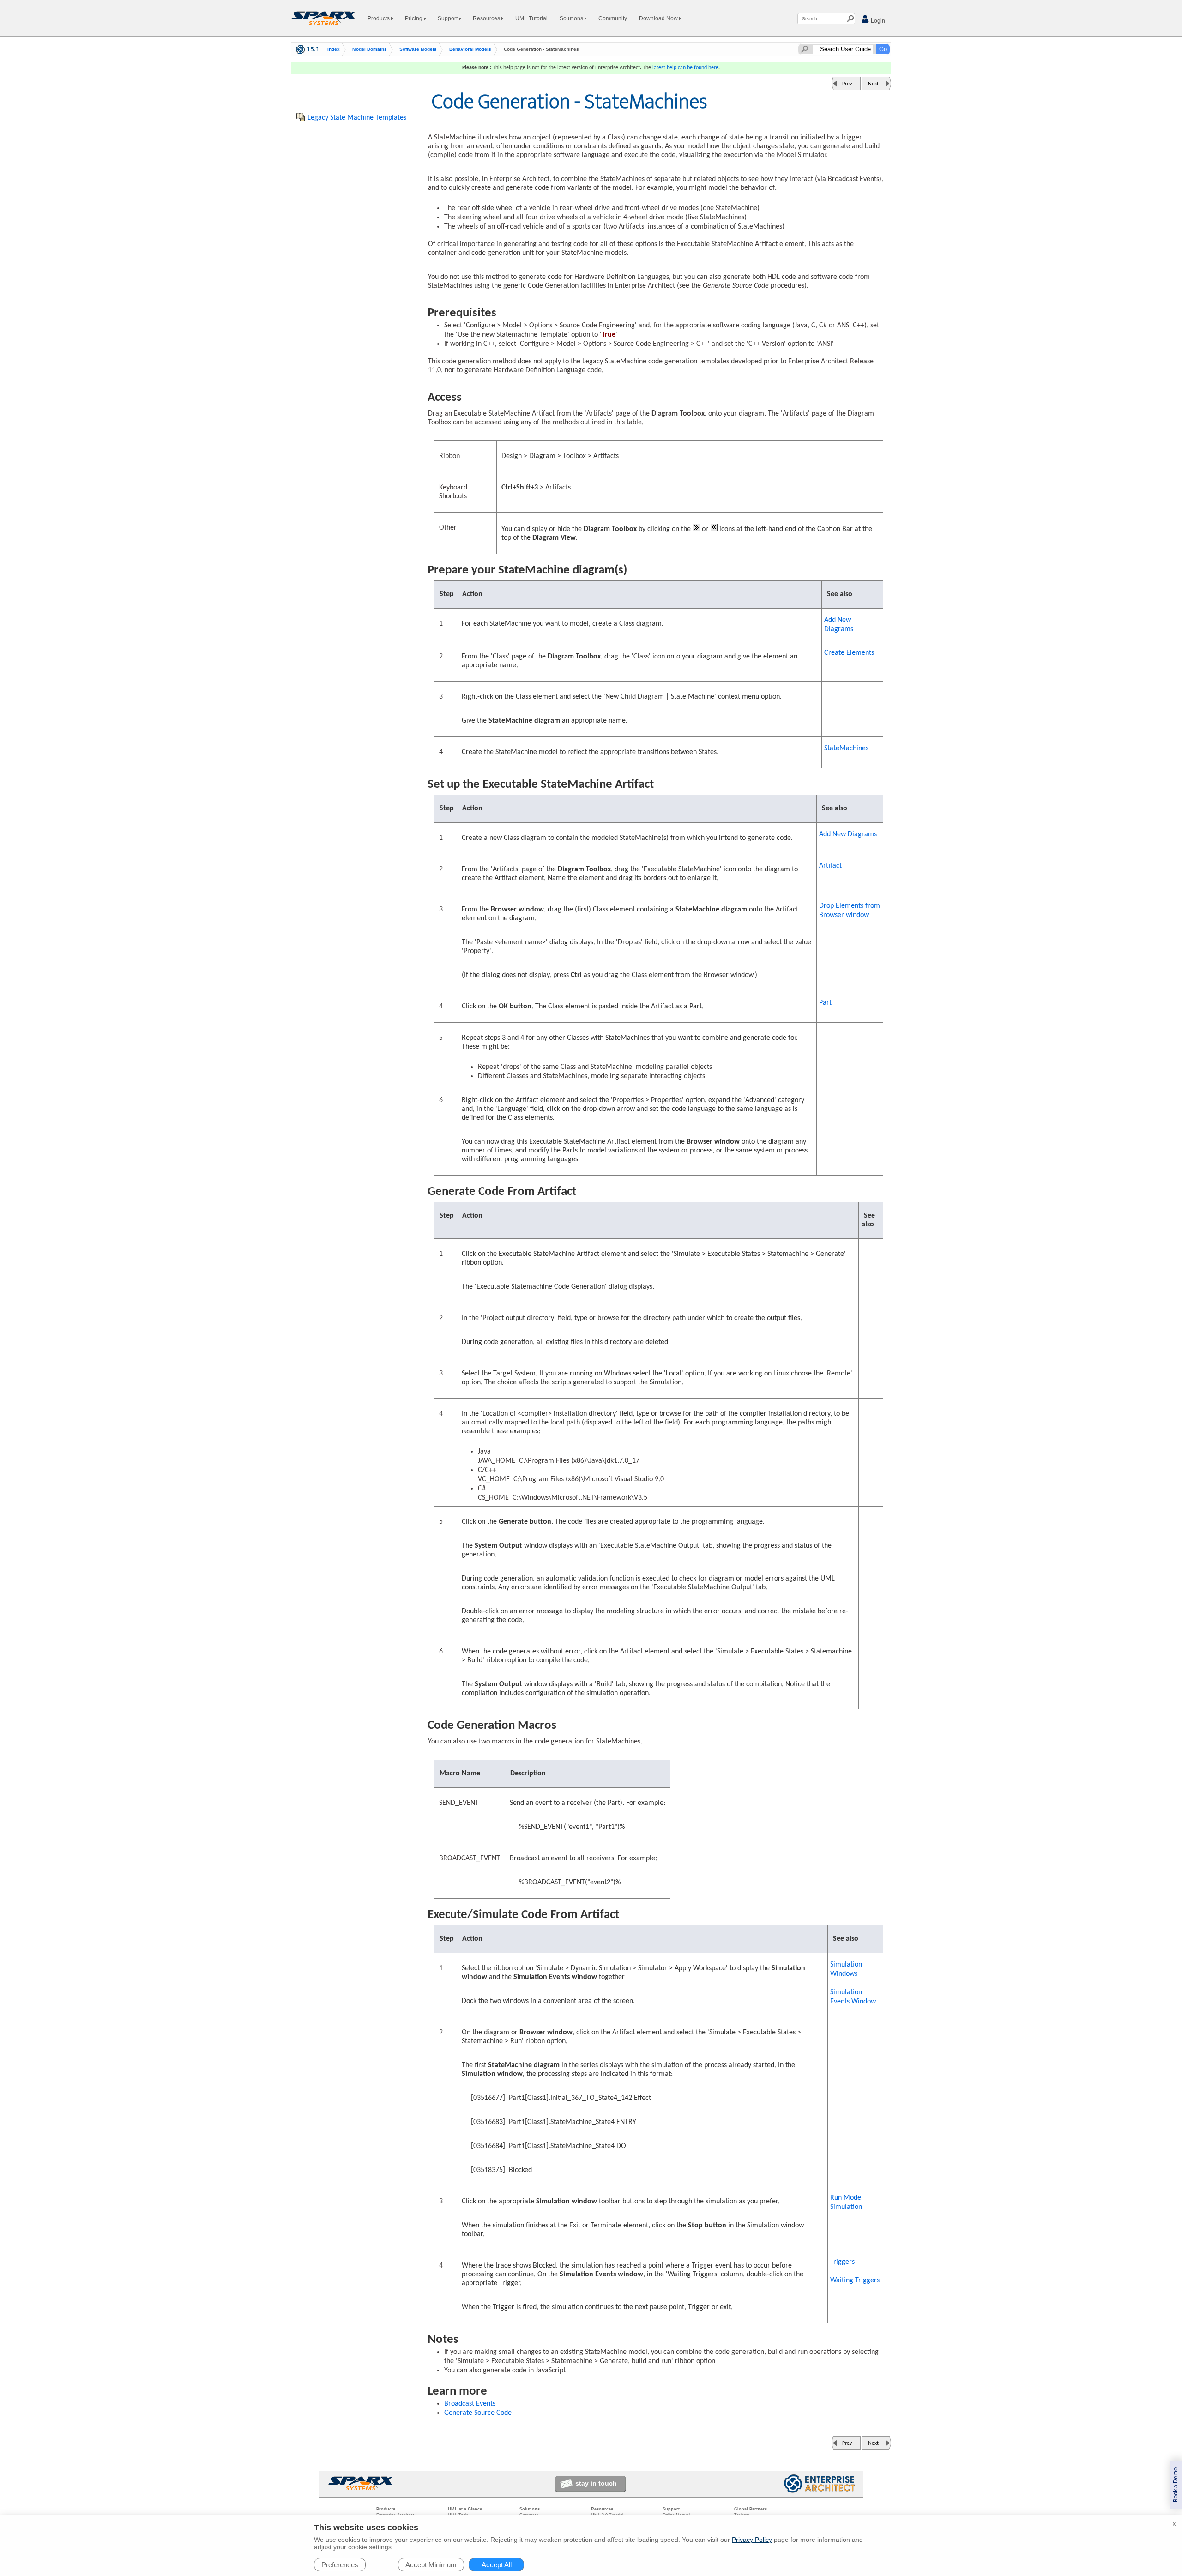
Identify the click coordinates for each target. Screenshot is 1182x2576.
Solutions (572, 18)
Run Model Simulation (847, 2202)
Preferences (340, 2565)
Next (873, 84)
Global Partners (751, 2509)
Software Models (418, 49)
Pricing (414, 18)
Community (613, 18)
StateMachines (846, 748)
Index (334, 49)
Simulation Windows (846, 1969)
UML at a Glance (465, 2509)
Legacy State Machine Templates (357, 118)
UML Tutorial (531, 18)
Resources (487, 18)
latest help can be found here (685, 68)
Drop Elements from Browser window (850, 911)
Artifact (830, 866)
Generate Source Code (478, 2413)
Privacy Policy (752, 2540)
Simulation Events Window (853, 1997)
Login (877, 21)
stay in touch (596, 2483)
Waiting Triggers (855, 2280)
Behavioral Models (470, 49)
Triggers (842, 2262)
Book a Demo (1176, 2485)
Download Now (659, 18)
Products (379, 18)
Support (448, 18)
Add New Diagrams (839, 625)
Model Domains (370, 49)
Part (825, 1003)
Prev (847, 84)
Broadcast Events (470, 2404)
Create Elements (849, 653)
